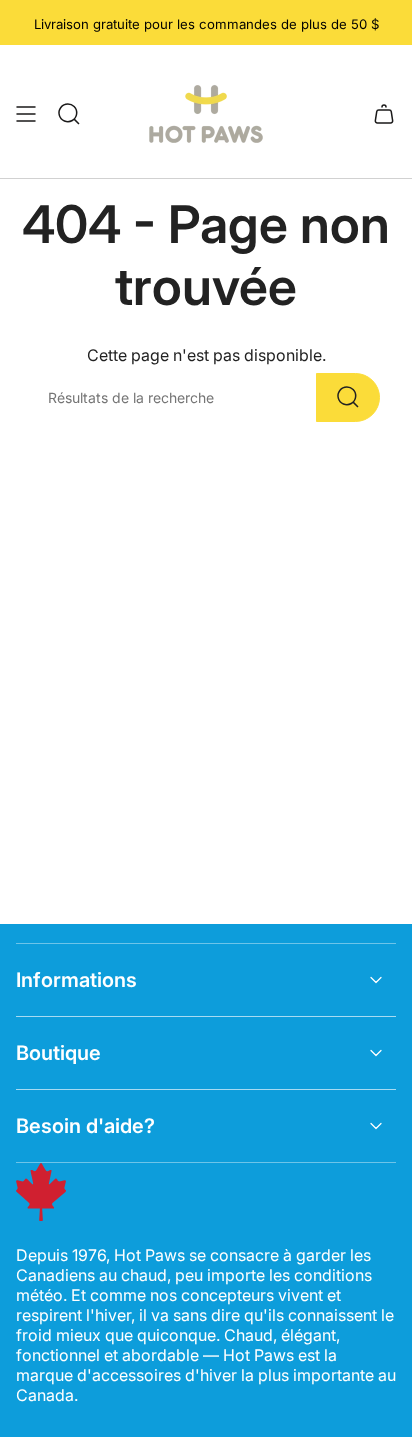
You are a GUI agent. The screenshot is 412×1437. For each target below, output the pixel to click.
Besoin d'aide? (85, 1126)
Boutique (58, 1053)
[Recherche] (348, 397)
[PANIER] (384, 114)
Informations (76, 980)
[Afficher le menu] (26, 114)
